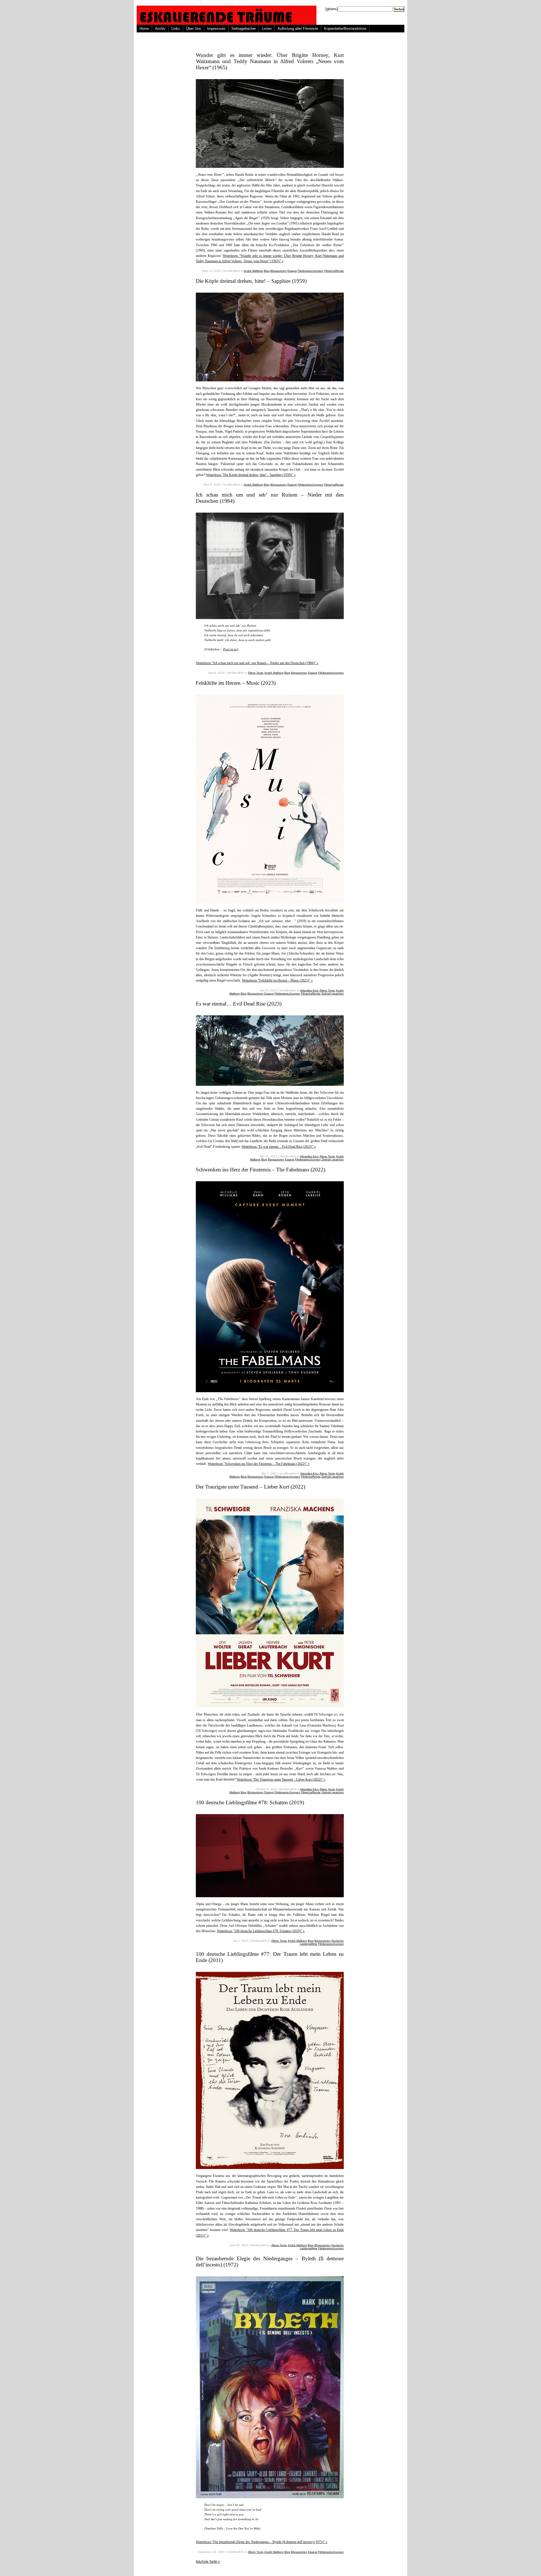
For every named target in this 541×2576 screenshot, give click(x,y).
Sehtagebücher (244, 29)
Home (144, 29)
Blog (267, 271)
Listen (267, 29)
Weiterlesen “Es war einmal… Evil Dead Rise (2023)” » (279, 1147)
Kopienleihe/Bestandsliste (345, 29)
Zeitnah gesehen (333, 994)
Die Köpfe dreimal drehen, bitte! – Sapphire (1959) (251, 281)
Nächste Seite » (208, 2562)
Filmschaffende (334, 271)
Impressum (216, 29)
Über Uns (194, 29)
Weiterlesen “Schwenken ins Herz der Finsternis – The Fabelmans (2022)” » (259, 1464)
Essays (292, 271)
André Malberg (253, 271)
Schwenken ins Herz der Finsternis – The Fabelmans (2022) (260, 1170)
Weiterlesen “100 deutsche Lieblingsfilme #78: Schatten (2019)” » (261, 1931)
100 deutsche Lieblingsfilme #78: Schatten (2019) (250, 1802)
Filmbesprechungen (310, 271)
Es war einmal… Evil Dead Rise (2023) (239, 1004)
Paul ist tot (230, 649)
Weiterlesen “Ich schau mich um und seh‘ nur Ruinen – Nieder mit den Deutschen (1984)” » (257, 663)
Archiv (160, 29)
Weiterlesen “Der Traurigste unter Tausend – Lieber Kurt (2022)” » (281, 1779)
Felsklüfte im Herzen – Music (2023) (236, 683)
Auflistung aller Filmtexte (298, 29)
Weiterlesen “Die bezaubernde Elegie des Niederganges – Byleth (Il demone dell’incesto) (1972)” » (262, 2542)
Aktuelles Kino (309, 990)
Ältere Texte (256, 673)
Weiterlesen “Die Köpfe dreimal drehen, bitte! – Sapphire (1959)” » (251, 475)
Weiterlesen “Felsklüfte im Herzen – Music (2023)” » (277, 980)
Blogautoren (279, 271)
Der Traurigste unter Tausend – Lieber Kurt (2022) (250, 1487)
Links (176, 29)
